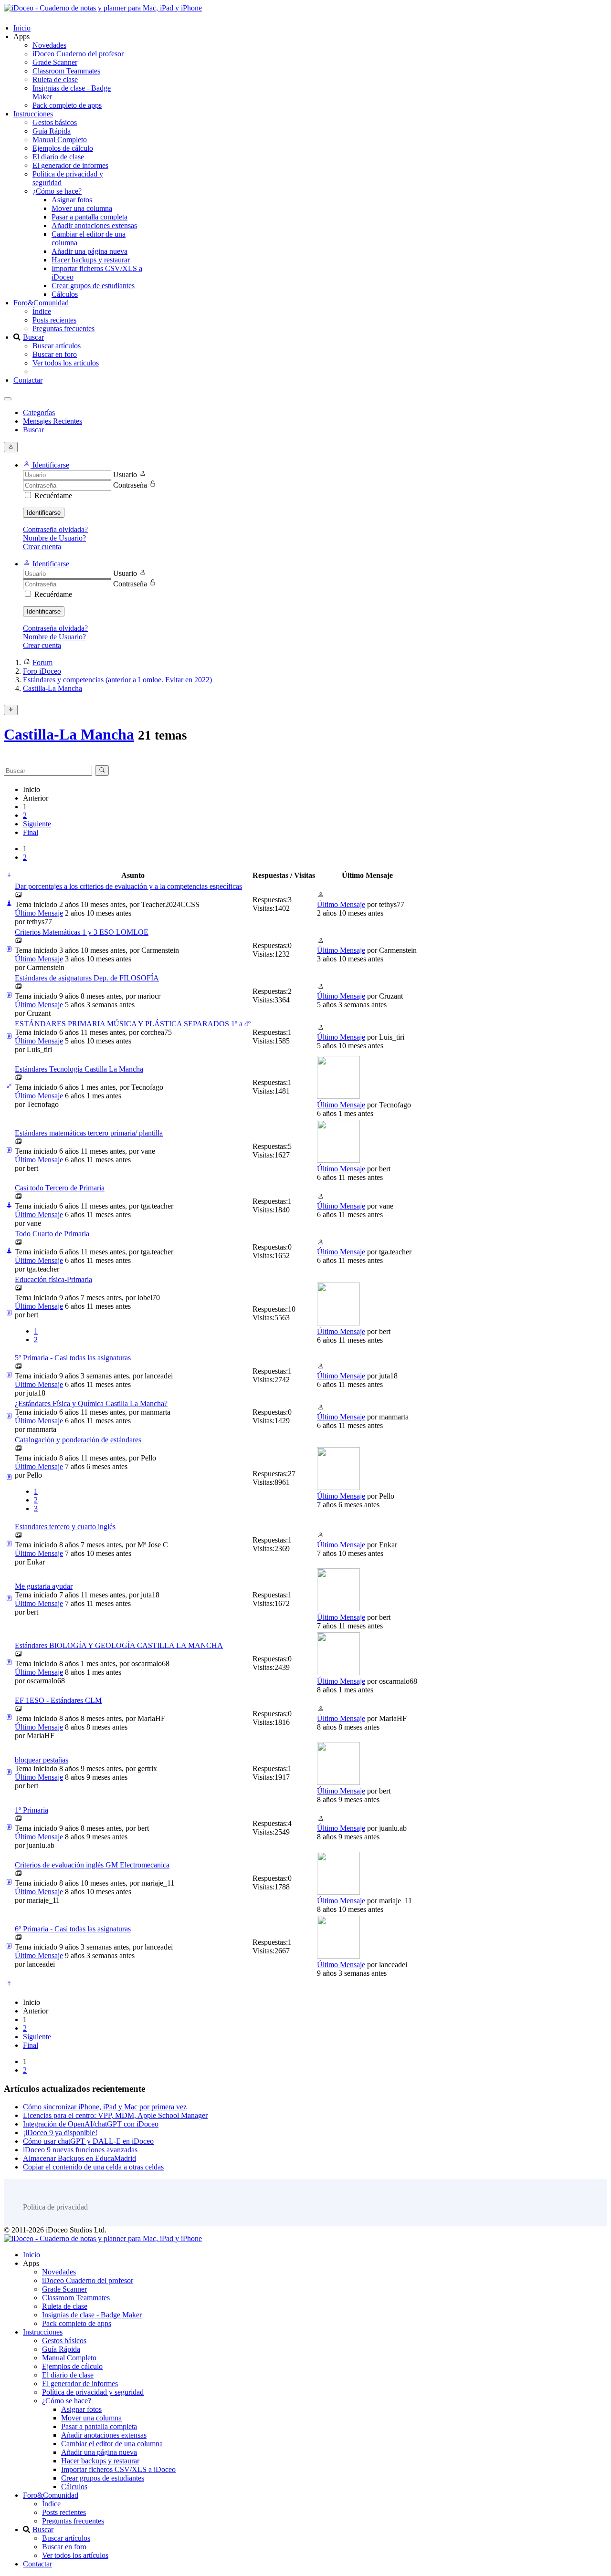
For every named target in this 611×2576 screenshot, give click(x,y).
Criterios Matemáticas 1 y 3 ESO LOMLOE (82, 932)
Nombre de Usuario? (54, 538)
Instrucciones (33, 114)
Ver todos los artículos (66, 363)
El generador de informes (70, 165)
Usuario (125, 475)
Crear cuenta (42, 547)
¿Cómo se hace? (57, 191)
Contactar (28, 380)
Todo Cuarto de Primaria (52, 1234)
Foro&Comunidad (41, 303)
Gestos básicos (55, 122)
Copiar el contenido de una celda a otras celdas (93, 2167)
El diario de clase (58, 157)
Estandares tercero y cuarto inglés (65, 1527)
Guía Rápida (52, 131)
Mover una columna (82, 208)
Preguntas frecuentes (63, 329)
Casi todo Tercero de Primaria (60, 1188)
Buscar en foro (55, 354)
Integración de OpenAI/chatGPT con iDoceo (91, 2124)
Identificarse (44, 513)
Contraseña (130, 485)
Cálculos (65, 294)
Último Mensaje (39, 913)
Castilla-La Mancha (69, 734)
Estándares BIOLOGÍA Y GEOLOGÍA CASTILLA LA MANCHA (119, 1645)
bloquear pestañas (42, 1760)
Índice (42, 311)
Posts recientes (54, 320)
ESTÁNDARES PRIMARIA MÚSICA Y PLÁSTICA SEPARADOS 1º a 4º (133, 1024)
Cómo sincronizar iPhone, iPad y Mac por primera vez (105, 2107)
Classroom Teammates (66, 71)
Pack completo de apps (67, 105)
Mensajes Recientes (53, 421)
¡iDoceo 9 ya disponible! (60, 2133)
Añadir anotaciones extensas (94, 225)
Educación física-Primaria (53, 1279)
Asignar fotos (72, 200)
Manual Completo (60, 140)
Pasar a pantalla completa (90, 217)
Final (31, 832)
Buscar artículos (57, 346)
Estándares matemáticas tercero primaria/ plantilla (89, 1133)
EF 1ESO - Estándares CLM (58, 1700)
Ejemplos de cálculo (63, 148)
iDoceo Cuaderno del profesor (78, 54)
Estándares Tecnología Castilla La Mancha (79, 1069)
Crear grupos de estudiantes (93, 286)
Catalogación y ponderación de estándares (78, 1440)
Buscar (33, 337)
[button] (46, 465)
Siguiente (37, 824)
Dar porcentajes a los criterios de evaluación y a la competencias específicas (128, 886)
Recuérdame (53, 495)
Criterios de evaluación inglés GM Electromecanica (92, 1865)
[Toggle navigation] (8, 399)
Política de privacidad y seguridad (93, 2392)
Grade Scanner (55, 62)
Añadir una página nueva (90, 251)
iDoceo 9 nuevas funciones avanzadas (80, 2150)
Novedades (49, 45)
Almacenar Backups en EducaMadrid (79, 2158)
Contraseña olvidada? (55, 529)
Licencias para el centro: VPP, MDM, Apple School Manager (115, 2115)
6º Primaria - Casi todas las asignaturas (73, 1929)
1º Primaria (32, 1810)
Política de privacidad (55, 2207)
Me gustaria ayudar (44, 1586)
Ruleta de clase (55, 79)
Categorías (39, 412)
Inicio (22, 28)
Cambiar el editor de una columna (112, 2444)
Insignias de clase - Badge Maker (92, 2315)
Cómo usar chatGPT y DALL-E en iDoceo (88, 2141)
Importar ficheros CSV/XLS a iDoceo (118, 2469)
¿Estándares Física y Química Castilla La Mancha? (91, 1403)
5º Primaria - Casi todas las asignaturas (73, 1358)
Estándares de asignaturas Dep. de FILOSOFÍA (87, 978)
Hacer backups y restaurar (91, 260)
